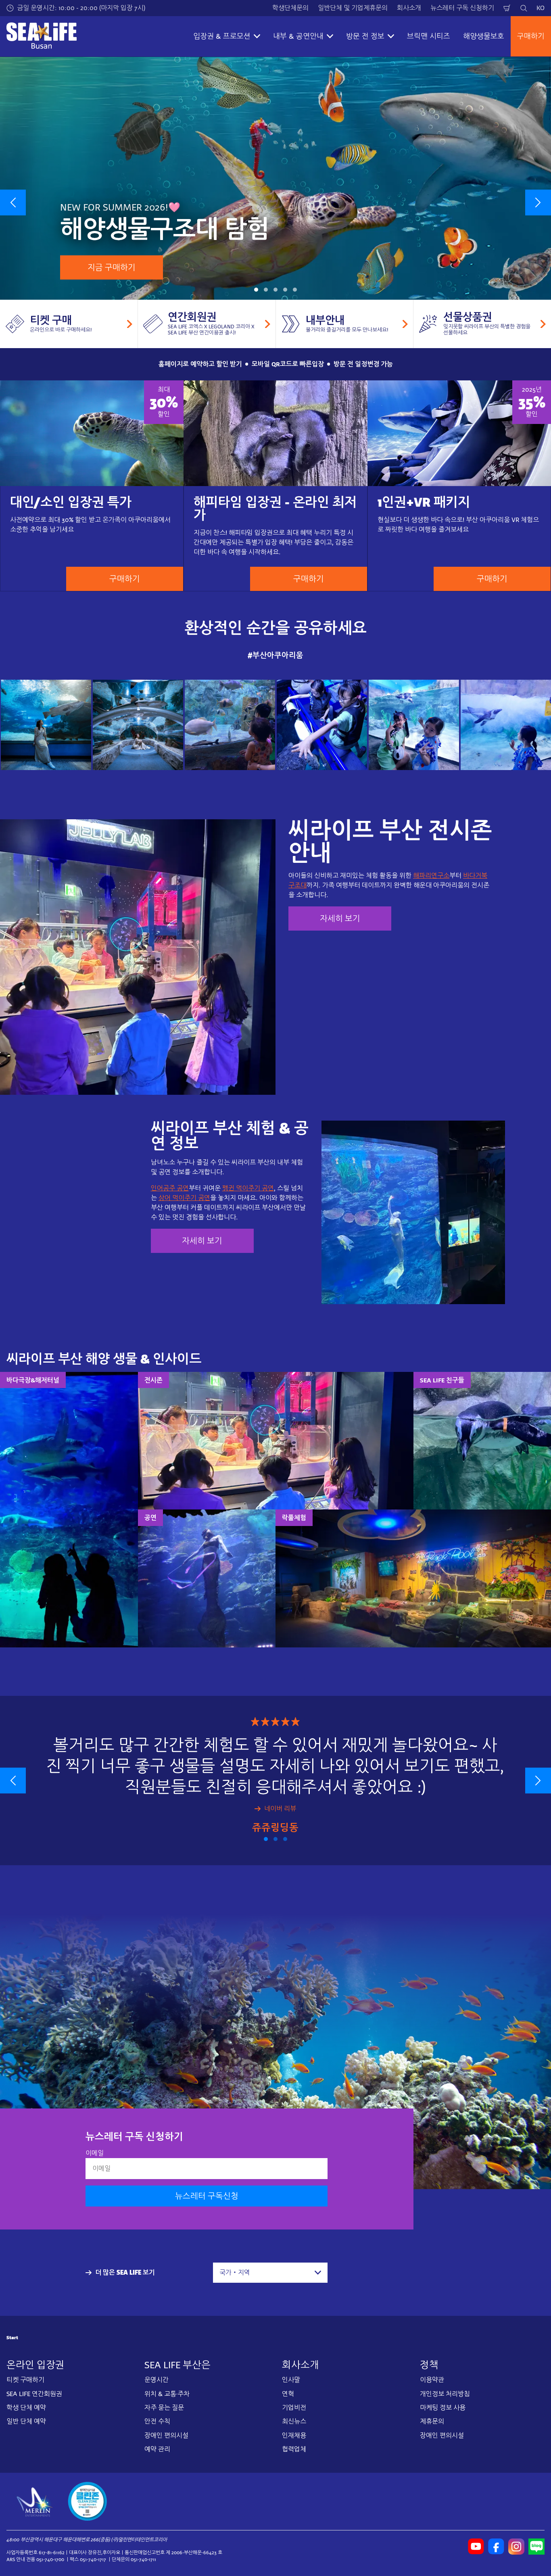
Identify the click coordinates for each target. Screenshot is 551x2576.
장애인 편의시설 (166, 2435)
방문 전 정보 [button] (365, 36)
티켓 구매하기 (25, 2380)
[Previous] (13, 202)
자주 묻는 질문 (164, 2408)
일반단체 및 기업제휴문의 (353, 8)
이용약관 (432, 2380)
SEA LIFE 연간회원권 (34, 2393)
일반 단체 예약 (26, 2421)
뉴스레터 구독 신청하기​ (462, 8)
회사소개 (409, 8)
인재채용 (294, 2435)
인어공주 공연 (170, 1188)
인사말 (291, 2380)
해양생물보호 (484, 36)
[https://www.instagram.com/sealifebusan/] (516, 2546)
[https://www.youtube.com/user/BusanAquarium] (476, 2546)
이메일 (95, 2153)
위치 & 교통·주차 (167, 2393)
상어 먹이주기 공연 (184, 1198)
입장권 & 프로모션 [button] (222, 36)
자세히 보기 (340, 919)
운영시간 (157, 2380)
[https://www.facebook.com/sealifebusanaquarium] (496, 2546)
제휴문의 (432, 2421)
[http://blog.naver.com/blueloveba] (536, 2546)
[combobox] (270, 2273)
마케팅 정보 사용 (443, 2408)
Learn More (46, 724)
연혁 (288, 2393)
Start (12, 2338)
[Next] (538, 202)
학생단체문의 (290, 8)
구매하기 (531, 36)
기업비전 (294, 2408)
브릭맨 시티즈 (429, 36)
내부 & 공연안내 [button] (298, 36)
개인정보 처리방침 (445, 2393)
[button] (256, 290)
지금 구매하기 (112, 267)
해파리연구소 (431, 876)
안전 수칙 (157, 2421)
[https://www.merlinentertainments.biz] (35, 2501)
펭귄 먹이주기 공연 (248, 1188)
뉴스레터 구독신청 (207, 2196)
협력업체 (294, 2449)
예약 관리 (157, 2449)
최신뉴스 (294, 2421)
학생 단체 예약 (26, 2408)
